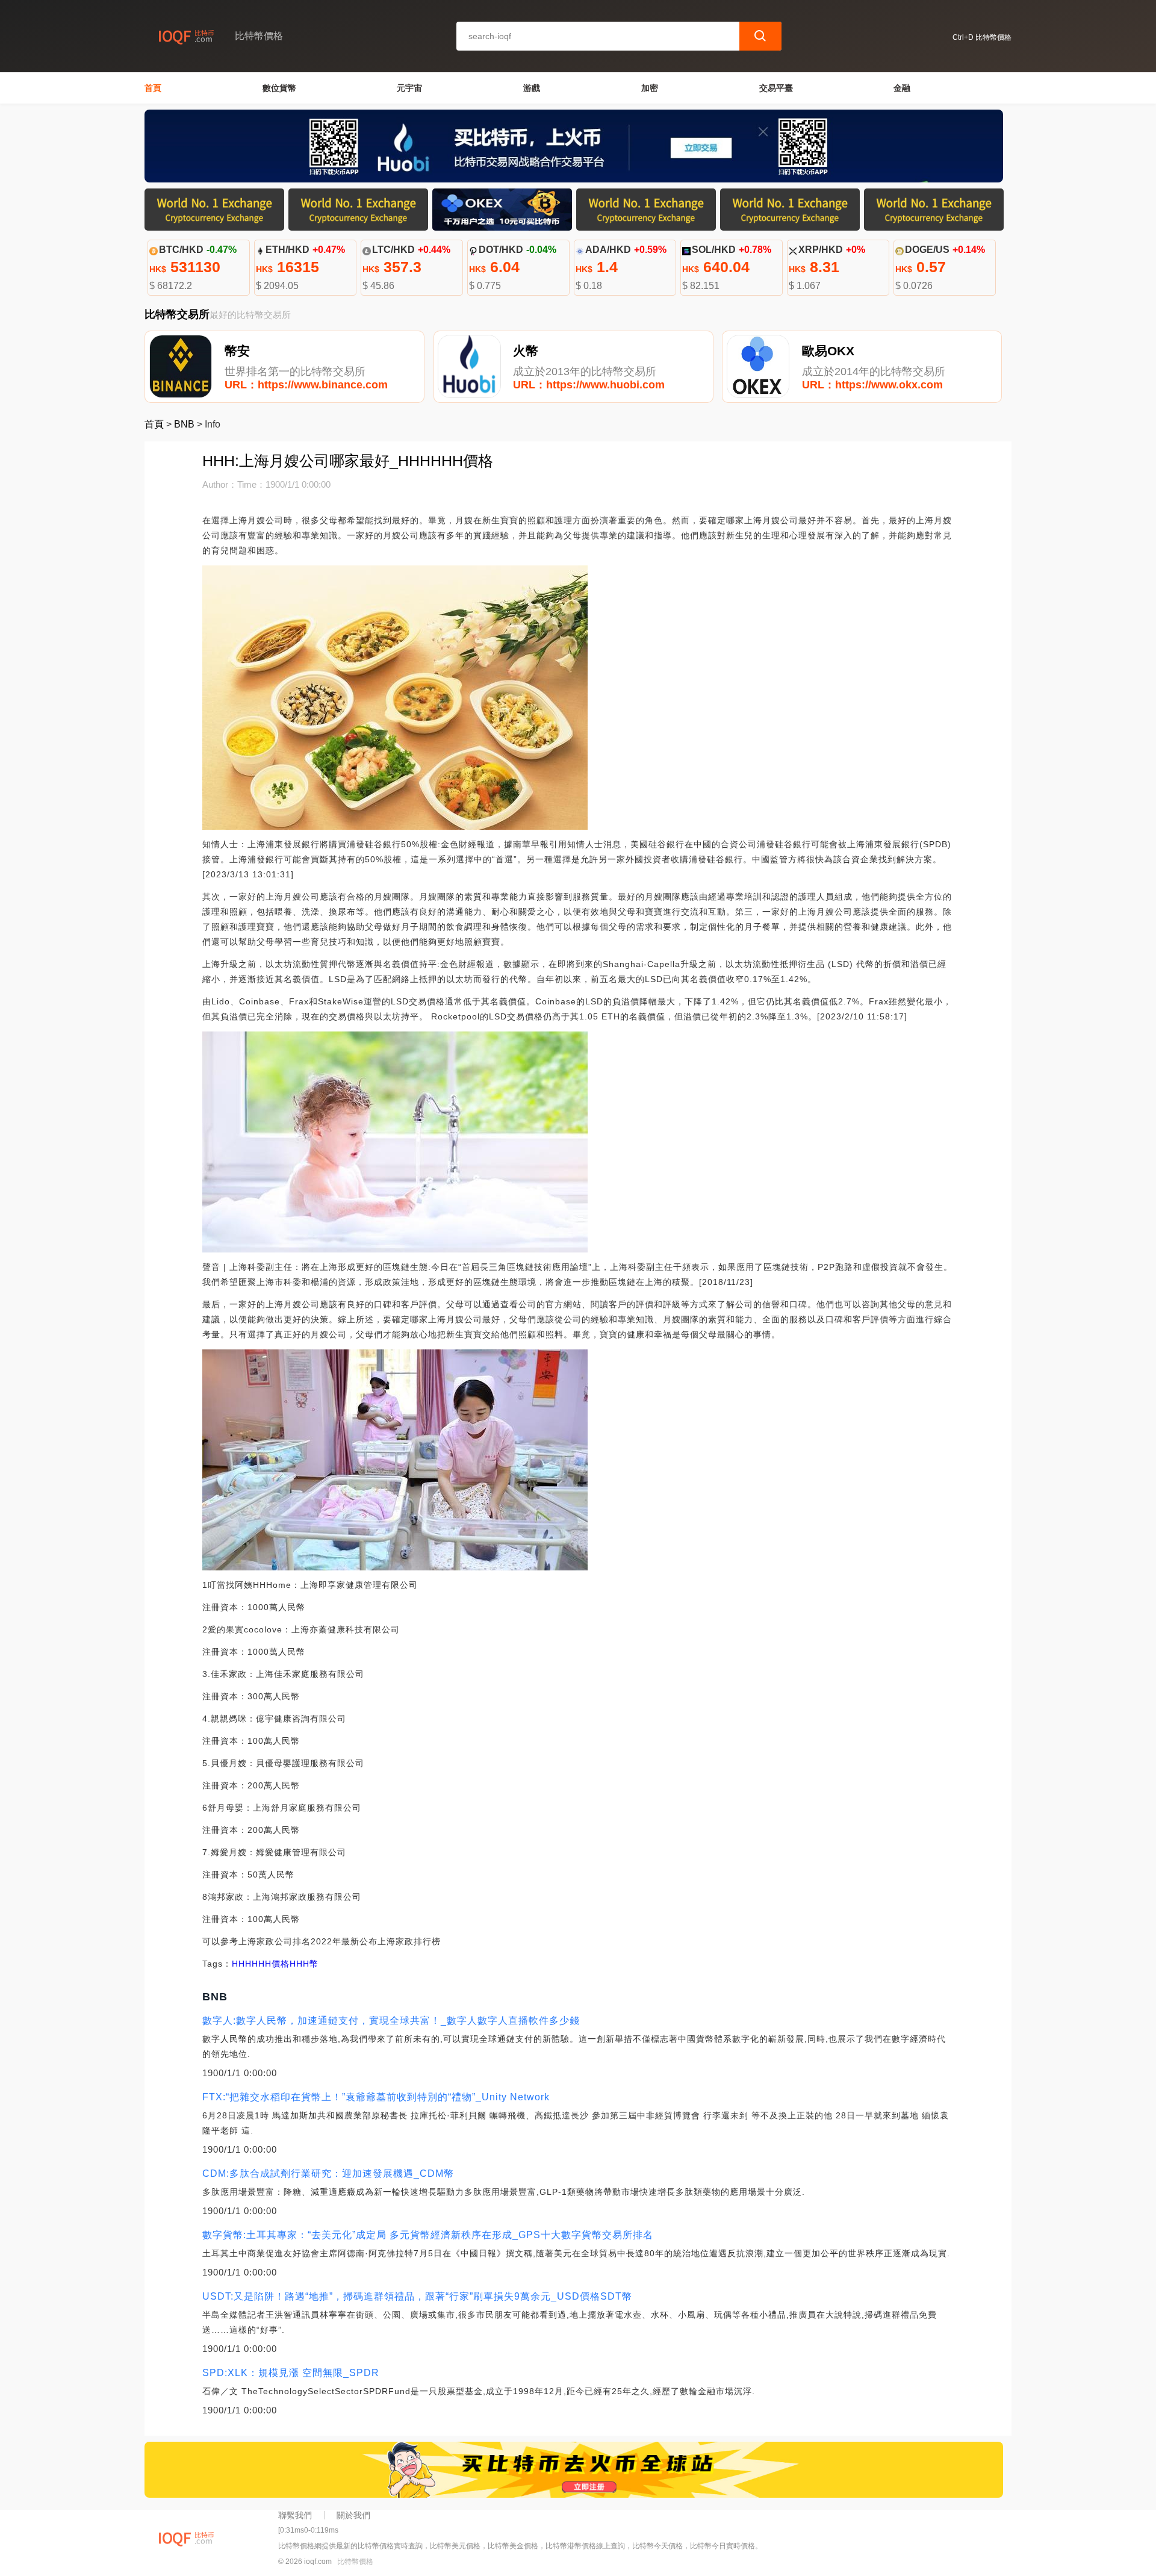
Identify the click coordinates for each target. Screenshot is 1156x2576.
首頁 (153, 88)
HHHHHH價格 (261, 1964)
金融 (902, 88)
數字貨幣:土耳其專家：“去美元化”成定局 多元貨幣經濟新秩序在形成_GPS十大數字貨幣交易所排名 (428, 2235)
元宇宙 (409, 88)
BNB (184, 424)
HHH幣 (304, 1964)
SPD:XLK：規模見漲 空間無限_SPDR (291, 2373)
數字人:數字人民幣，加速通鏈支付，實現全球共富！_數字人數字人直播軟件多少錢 (391, 2021)
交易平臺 (776, 88)
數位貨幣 (279, 88)
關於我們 (353, 2515)
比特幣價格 (355, 2562)
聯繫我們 (295, 2515)
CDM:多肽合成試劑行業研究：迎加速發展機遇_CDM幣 (328, 2173)
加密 (650, 88)
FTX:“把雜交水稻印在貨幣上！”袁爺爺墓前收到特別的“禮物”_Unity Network (376, 2097)
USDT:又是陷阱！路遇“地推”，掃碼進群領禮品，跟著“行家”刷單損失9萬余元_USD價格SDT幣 (417, 2296)
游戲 (532, 88)
